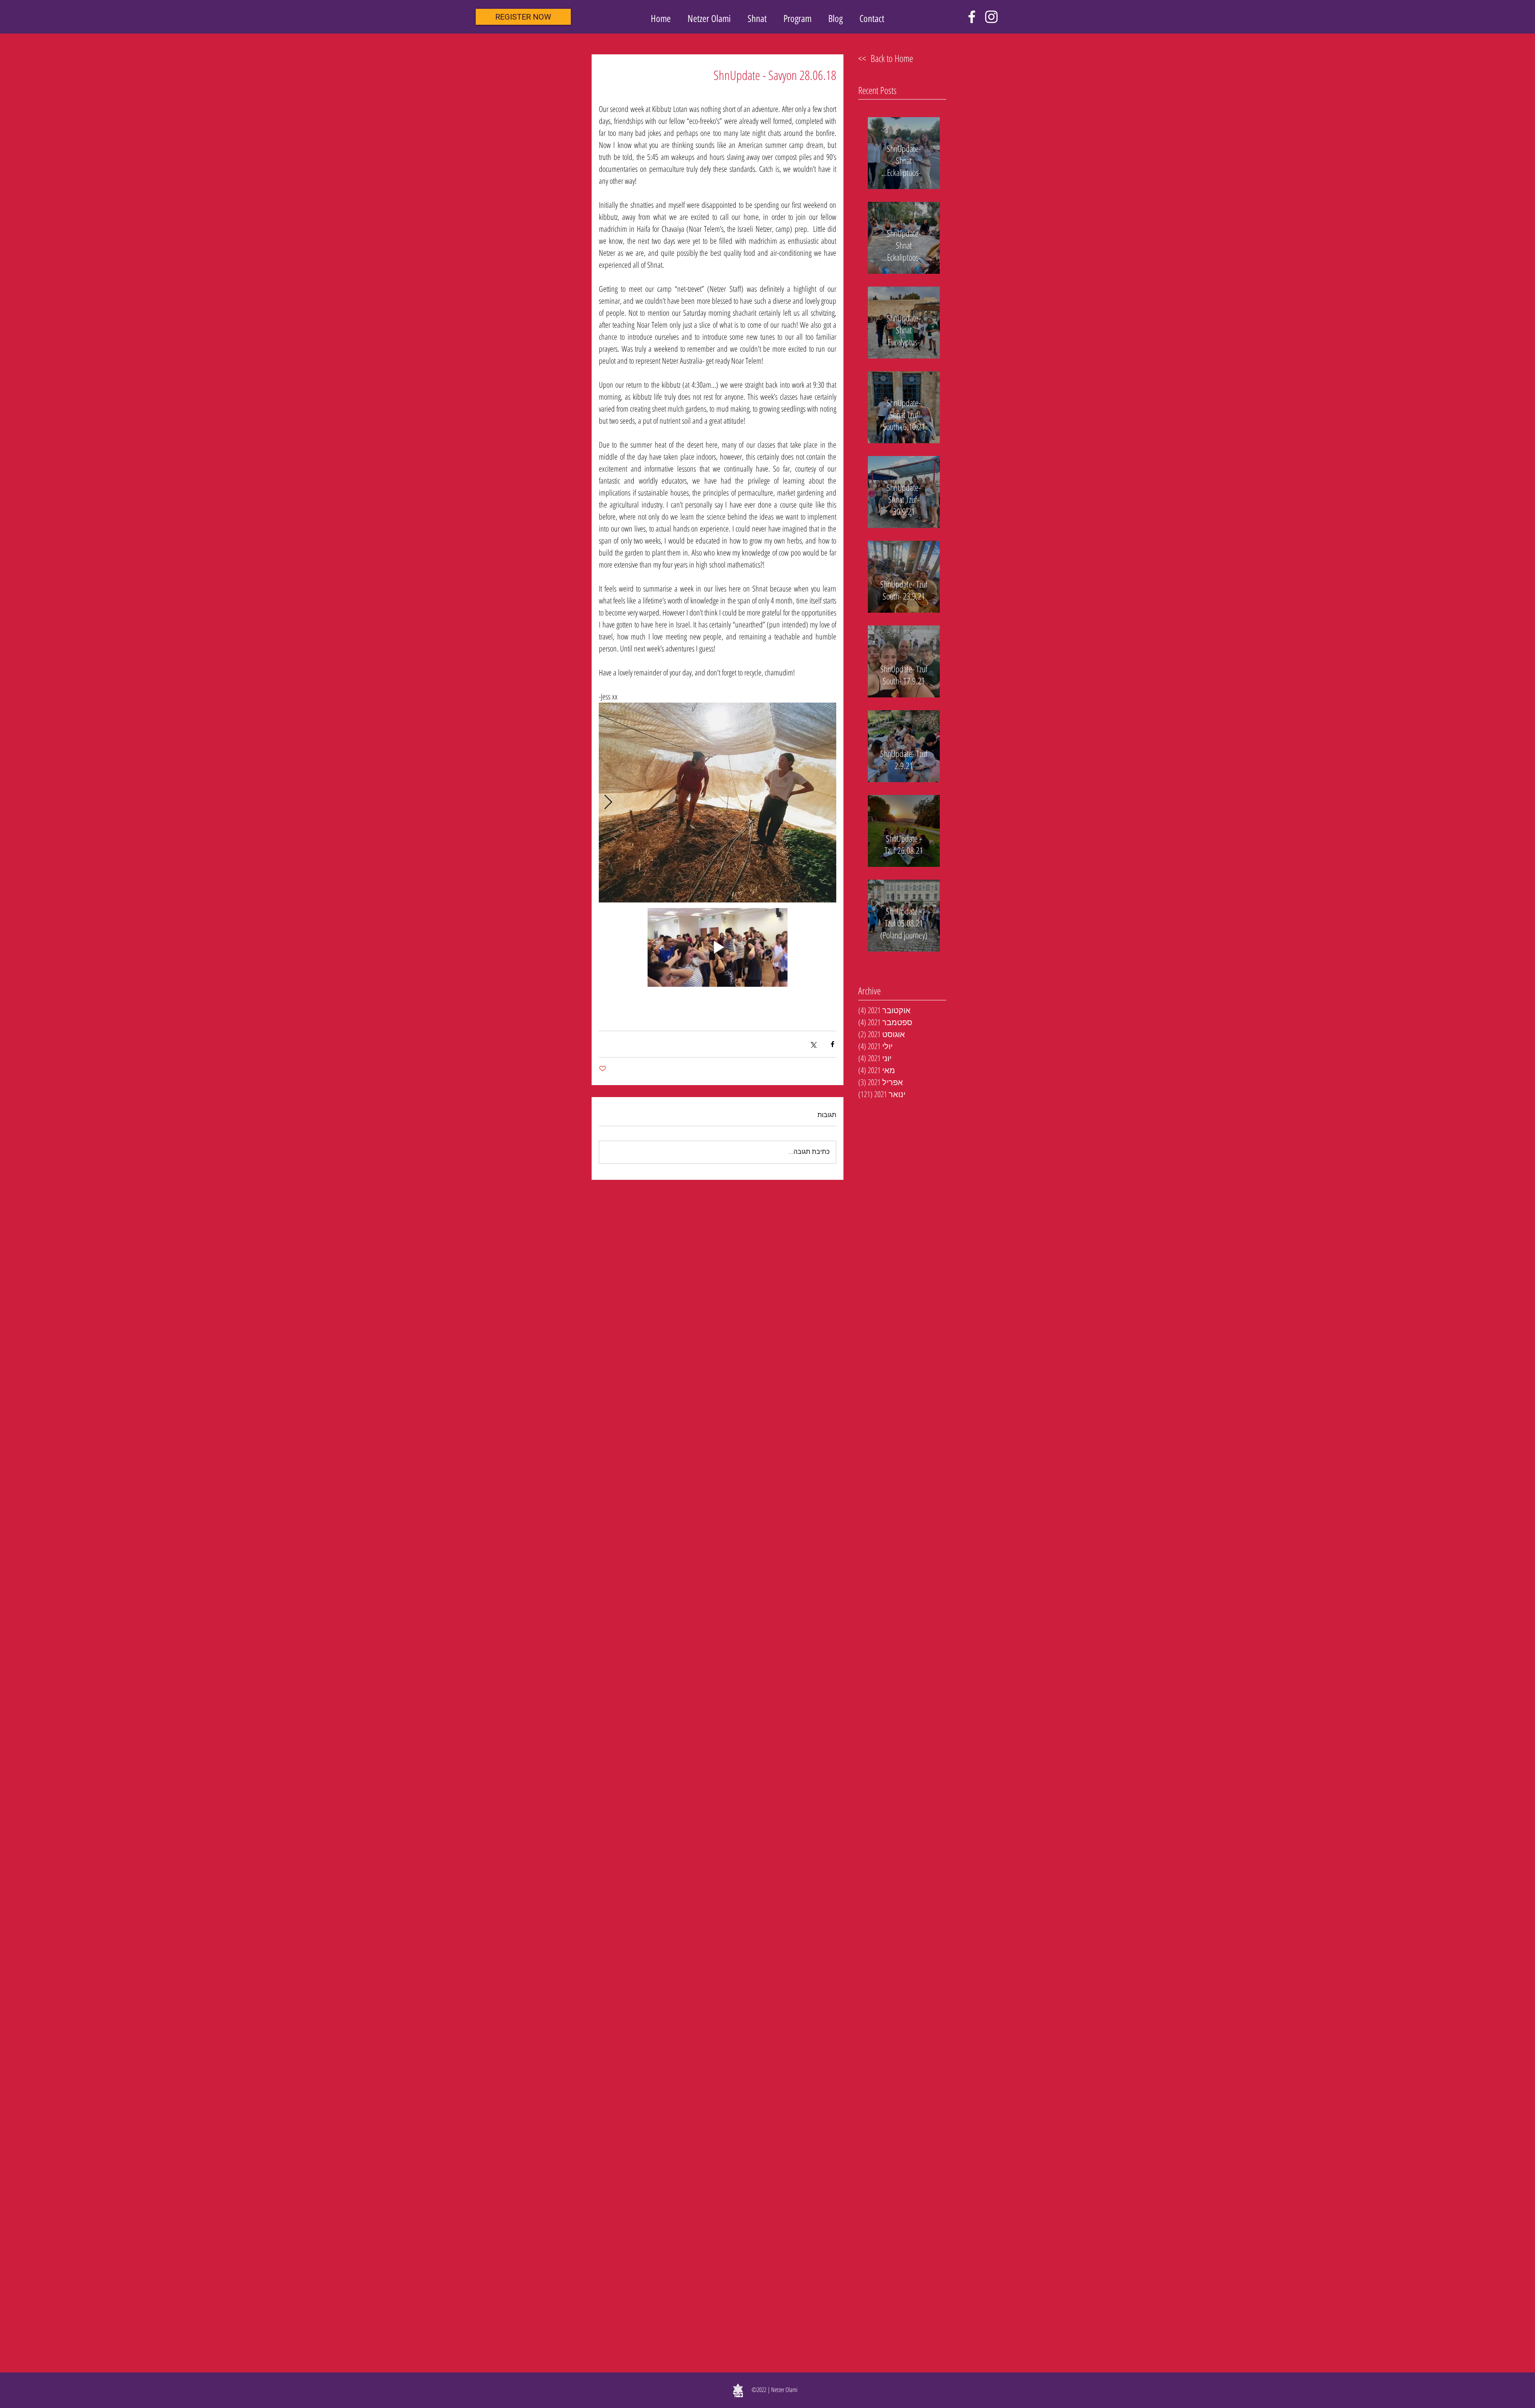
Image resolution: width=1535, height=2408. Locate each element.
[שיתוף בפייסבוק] (832, 1044)
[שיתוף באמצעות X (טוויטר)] (813, 1044)
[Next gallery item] (608, 803)
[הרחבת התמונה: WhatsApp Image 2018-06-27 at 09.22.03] (718, 803)
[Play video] (718, 947)
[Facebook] (972, 17)
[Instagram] (991, 17)
